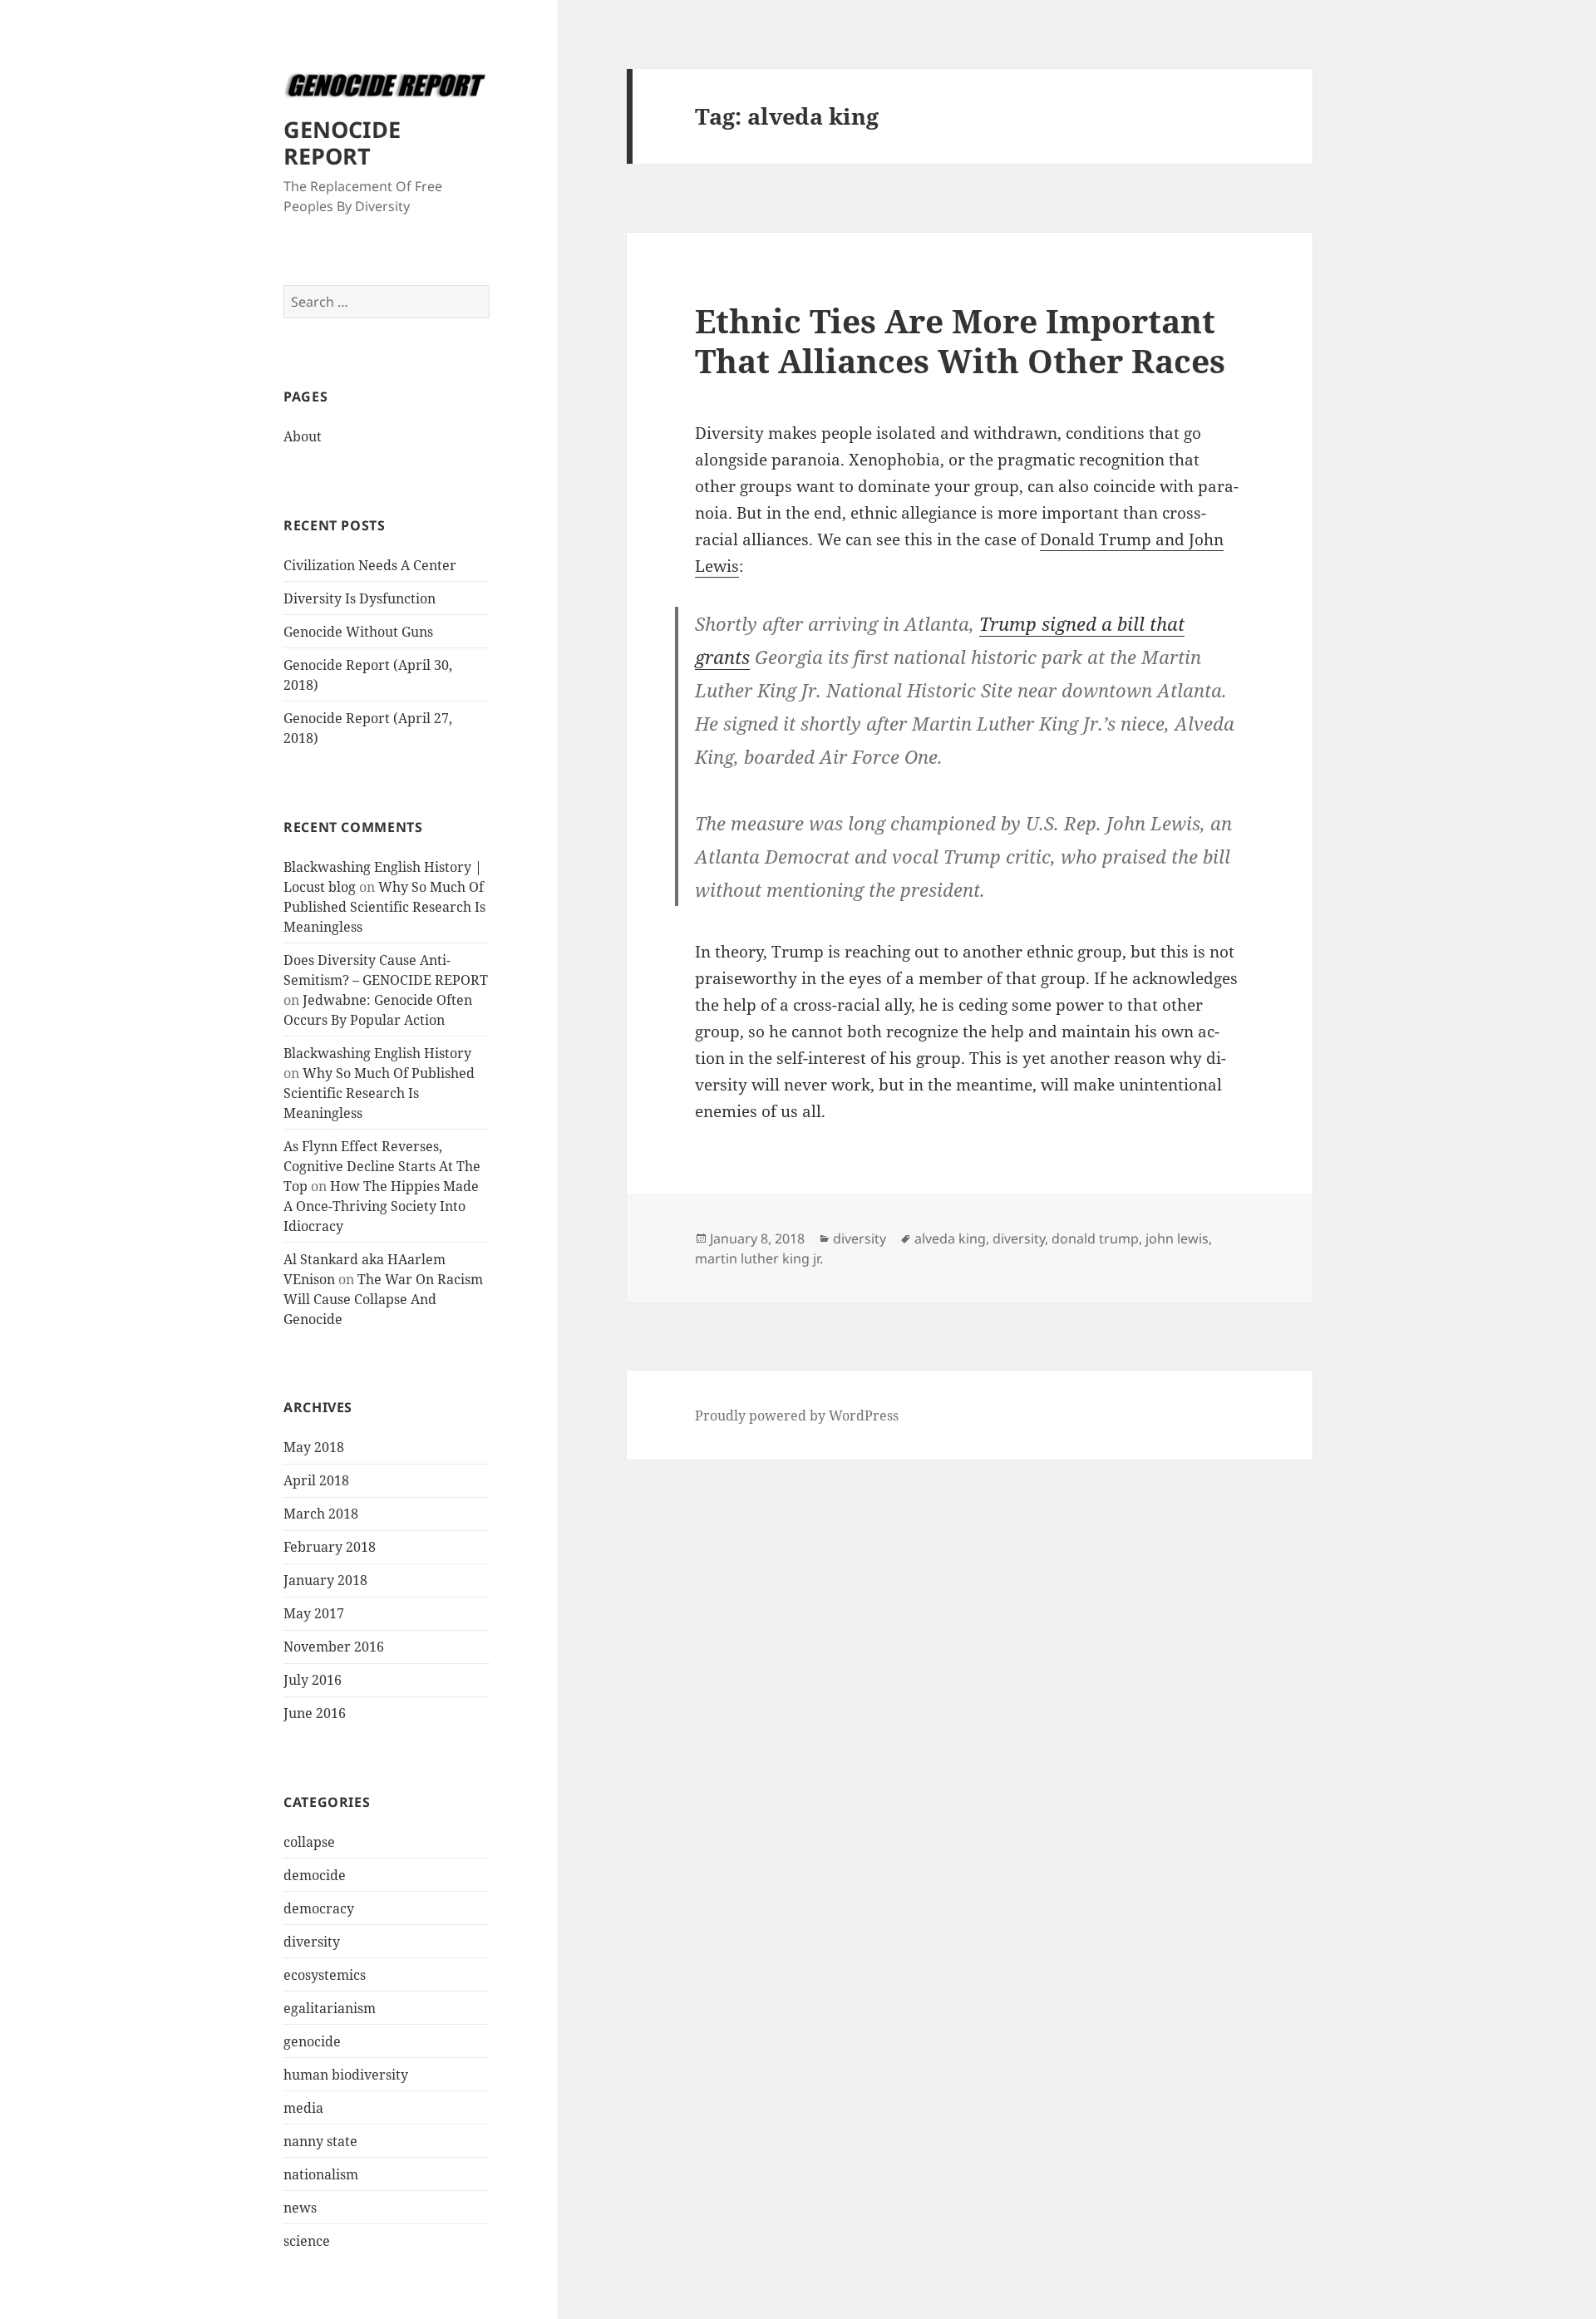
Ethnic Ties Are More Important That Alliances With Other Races (960, 340)
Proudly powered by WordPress (797, 1416)
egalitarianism (330, 2008)
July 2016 (313, 1680)
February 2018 (330, 1547)
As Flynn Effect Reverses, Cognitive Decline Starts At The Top (382, 1166)
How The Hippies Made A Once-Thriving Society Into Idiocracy (381, 1206)
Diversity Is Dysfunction (360, 598)
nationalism (321, 2174)
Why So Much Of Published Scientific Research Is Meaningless (384, 907)
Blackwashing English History (377, 1053)
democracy (319, 1908)
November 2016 (334, 1647)
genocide (312, 2041)
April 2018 (316, 1480)
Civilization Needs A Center (370, 565)
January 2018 (325, 1580)
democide (315, 1875)
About (303, 436)
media (303, 2108)
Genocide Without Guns (358, 632)
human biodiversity (346, 2075)
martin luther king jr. (759, 1258)
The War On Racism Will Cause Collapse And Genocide (383, 1299)
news (300, 2208)
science (307, 2241)
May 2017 (314, 1613)
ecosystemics (325, 1975)
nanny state (320, 2141)
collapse (309, 1842)
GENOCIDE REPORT (342, 143)
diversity (312, 1942)
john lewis (1177, 1238)
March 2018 (321, 1514)
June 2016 (315, 1713)
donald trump (1095, 1238)
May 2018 (314, 1447)
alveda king (950, 1238)
